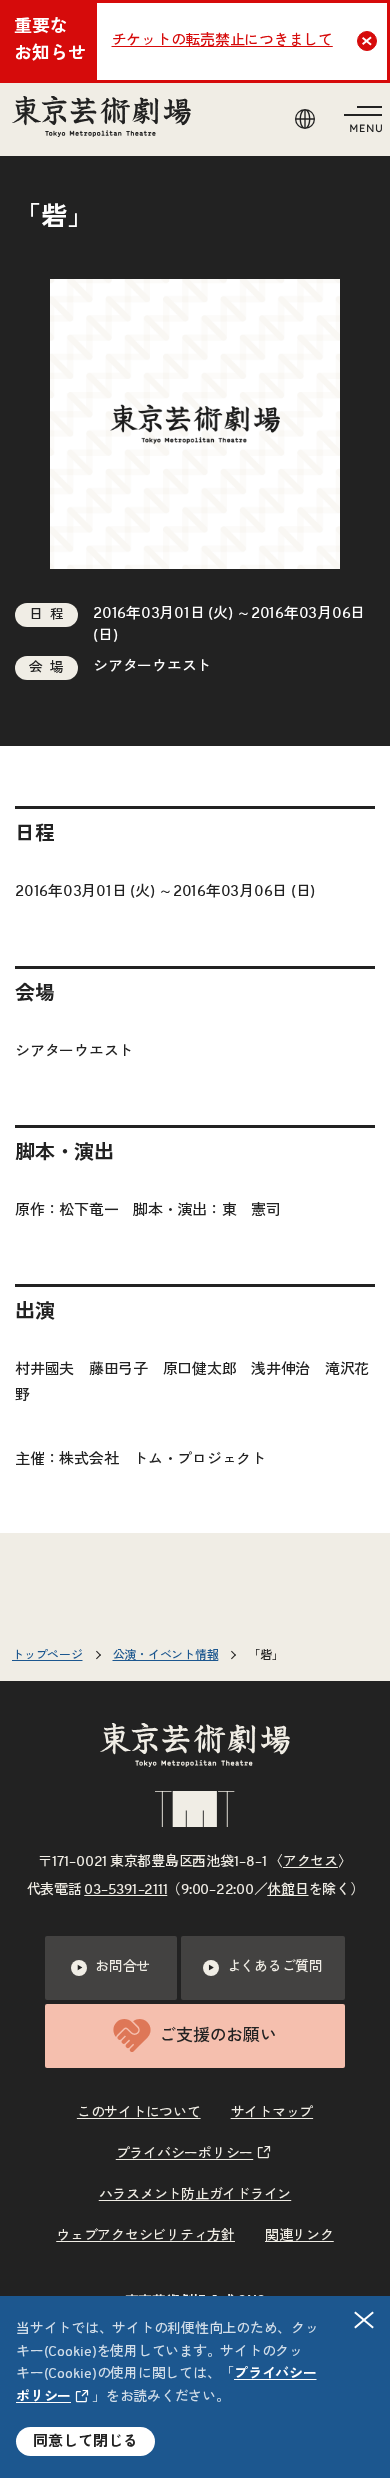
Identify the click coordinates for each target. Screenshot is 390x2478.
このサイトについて (139, 2113)
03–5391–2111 (125, 1890)
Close (367, 41)
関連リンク (299, 2236)
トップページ (47, 1655)
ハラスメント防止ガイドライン (195, 2195)
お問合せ (122, 1967)
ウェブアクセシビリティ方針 (145, 2236)
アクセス (310, 1862)
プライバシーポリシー (185, 2154)
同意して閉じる (85, 2441)
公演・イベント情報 (166, 1655)
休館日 (287, 1890)
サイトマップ (272, 2113)
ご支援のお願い (217, 2035)
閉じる (364, 2320)
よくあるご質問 (275, 1967)
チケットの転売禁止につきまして (222, 40)
